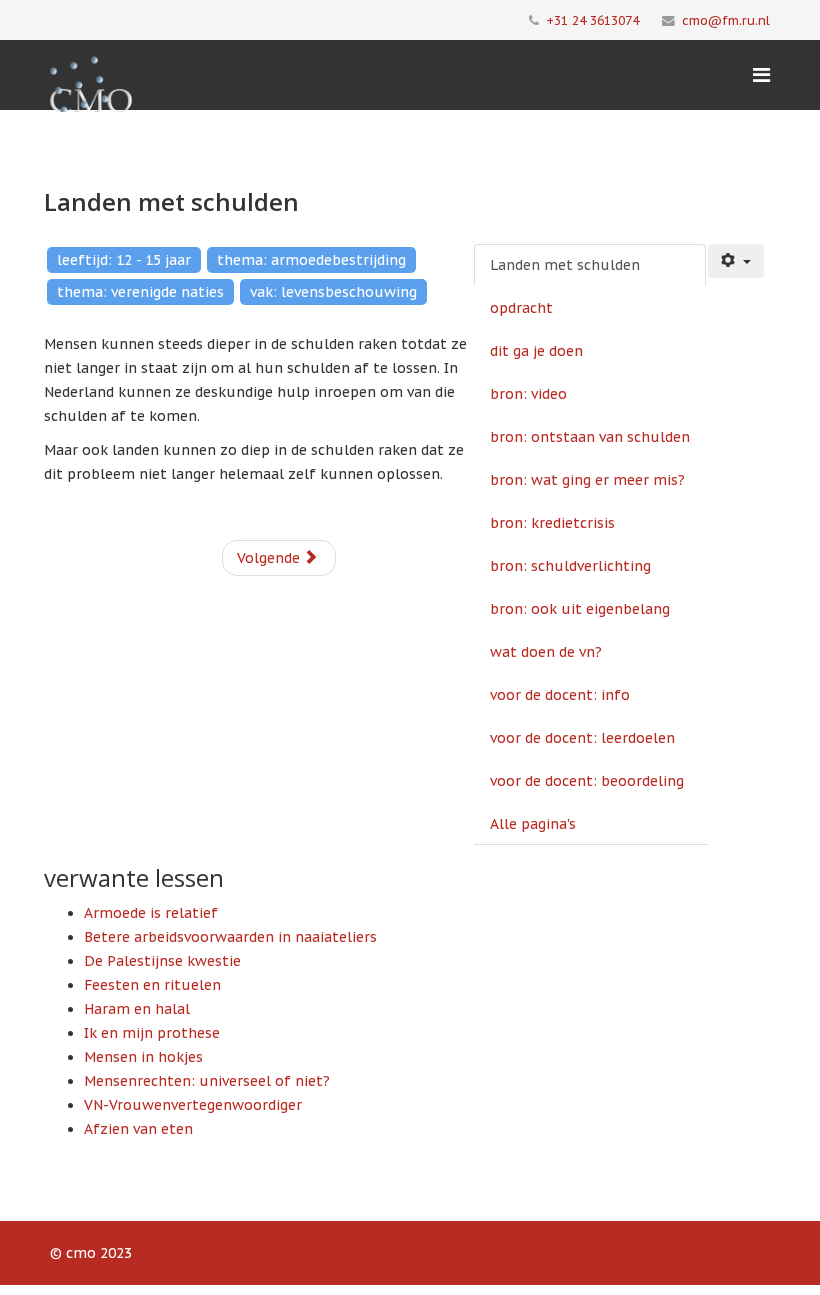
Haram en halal (137, 1009)
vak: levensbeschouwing (333, 292)
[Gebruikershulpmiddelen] (736, 261)
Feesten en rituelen (152, 985)
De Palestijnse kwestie (162, 961)
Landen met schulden (565, 265)
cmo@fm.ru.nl (726, 20)
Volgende (270, 558)
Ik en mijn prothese (152, 1033)
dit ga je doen (536, 351)
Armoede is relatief (151, 913)
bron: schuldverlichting (570, 566)
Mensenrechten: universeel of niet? (207, 1081)
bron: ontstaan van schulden (590, 437)
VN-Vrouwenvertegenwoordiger (193, 1105)
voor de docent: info (560, 695)
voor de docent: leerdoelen (582, 738)
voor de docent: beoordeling (587, 781)
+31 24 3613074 (592, 20)
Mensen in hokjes (143, 1057)
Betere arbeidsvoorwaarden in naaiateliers (230, 937)
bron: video (528, 394)
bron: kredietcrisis (552, 523)
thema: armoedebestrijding (311, 260)
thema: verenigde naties (140, 292)
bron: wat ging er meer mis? (587, 480)
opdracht (521, 308)
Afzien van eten (138, 1129)
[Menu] (761, 75)
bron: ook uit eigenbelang (580, 609)
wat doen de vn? (546, 652)
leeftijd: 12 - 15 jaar (124, 260)
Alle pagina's (533, 824)
